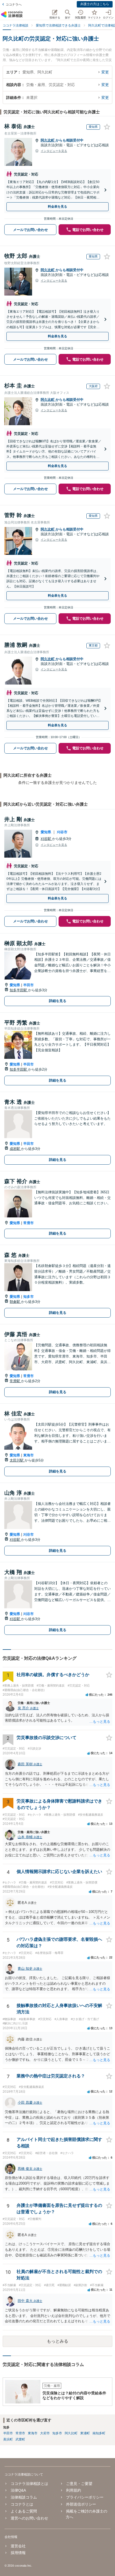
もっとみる (57, 2341)
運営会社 (18, 2546)
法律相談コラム (24, 2497)
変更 (105, 72)
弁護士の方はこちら (95, 4)
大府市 (45, 2433)
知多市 (28, 1297)
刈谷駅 (46, 839)
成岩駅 (15, 1149)
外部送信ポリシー (81, 2504)
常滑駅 (15, 1381)
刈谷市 (62, 832)
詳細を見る (58, 1001)
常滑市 (28, 1223)
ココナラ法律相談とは (29, 2484)
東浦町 (85, 2433)
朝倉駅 (15, 1302)
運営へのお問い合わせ (29, 2518)
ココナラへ (14, 5)
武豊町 (20, 2439)
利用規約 (74, 2490)
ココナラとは (22, 2504)
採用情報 (18, 2553)
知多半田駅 (19, 990)
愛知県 (46, 832)
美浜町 (8, 2439)
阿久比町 (48, 140)
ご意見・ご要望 (79, 2484)
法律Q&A (18, 2490)
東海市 (28, 1455)
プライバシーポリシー (85, 2497)
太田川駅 (17, 1460)
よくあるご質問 (24, 2511)
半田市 (28, 985)
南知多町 (99, 2433)
